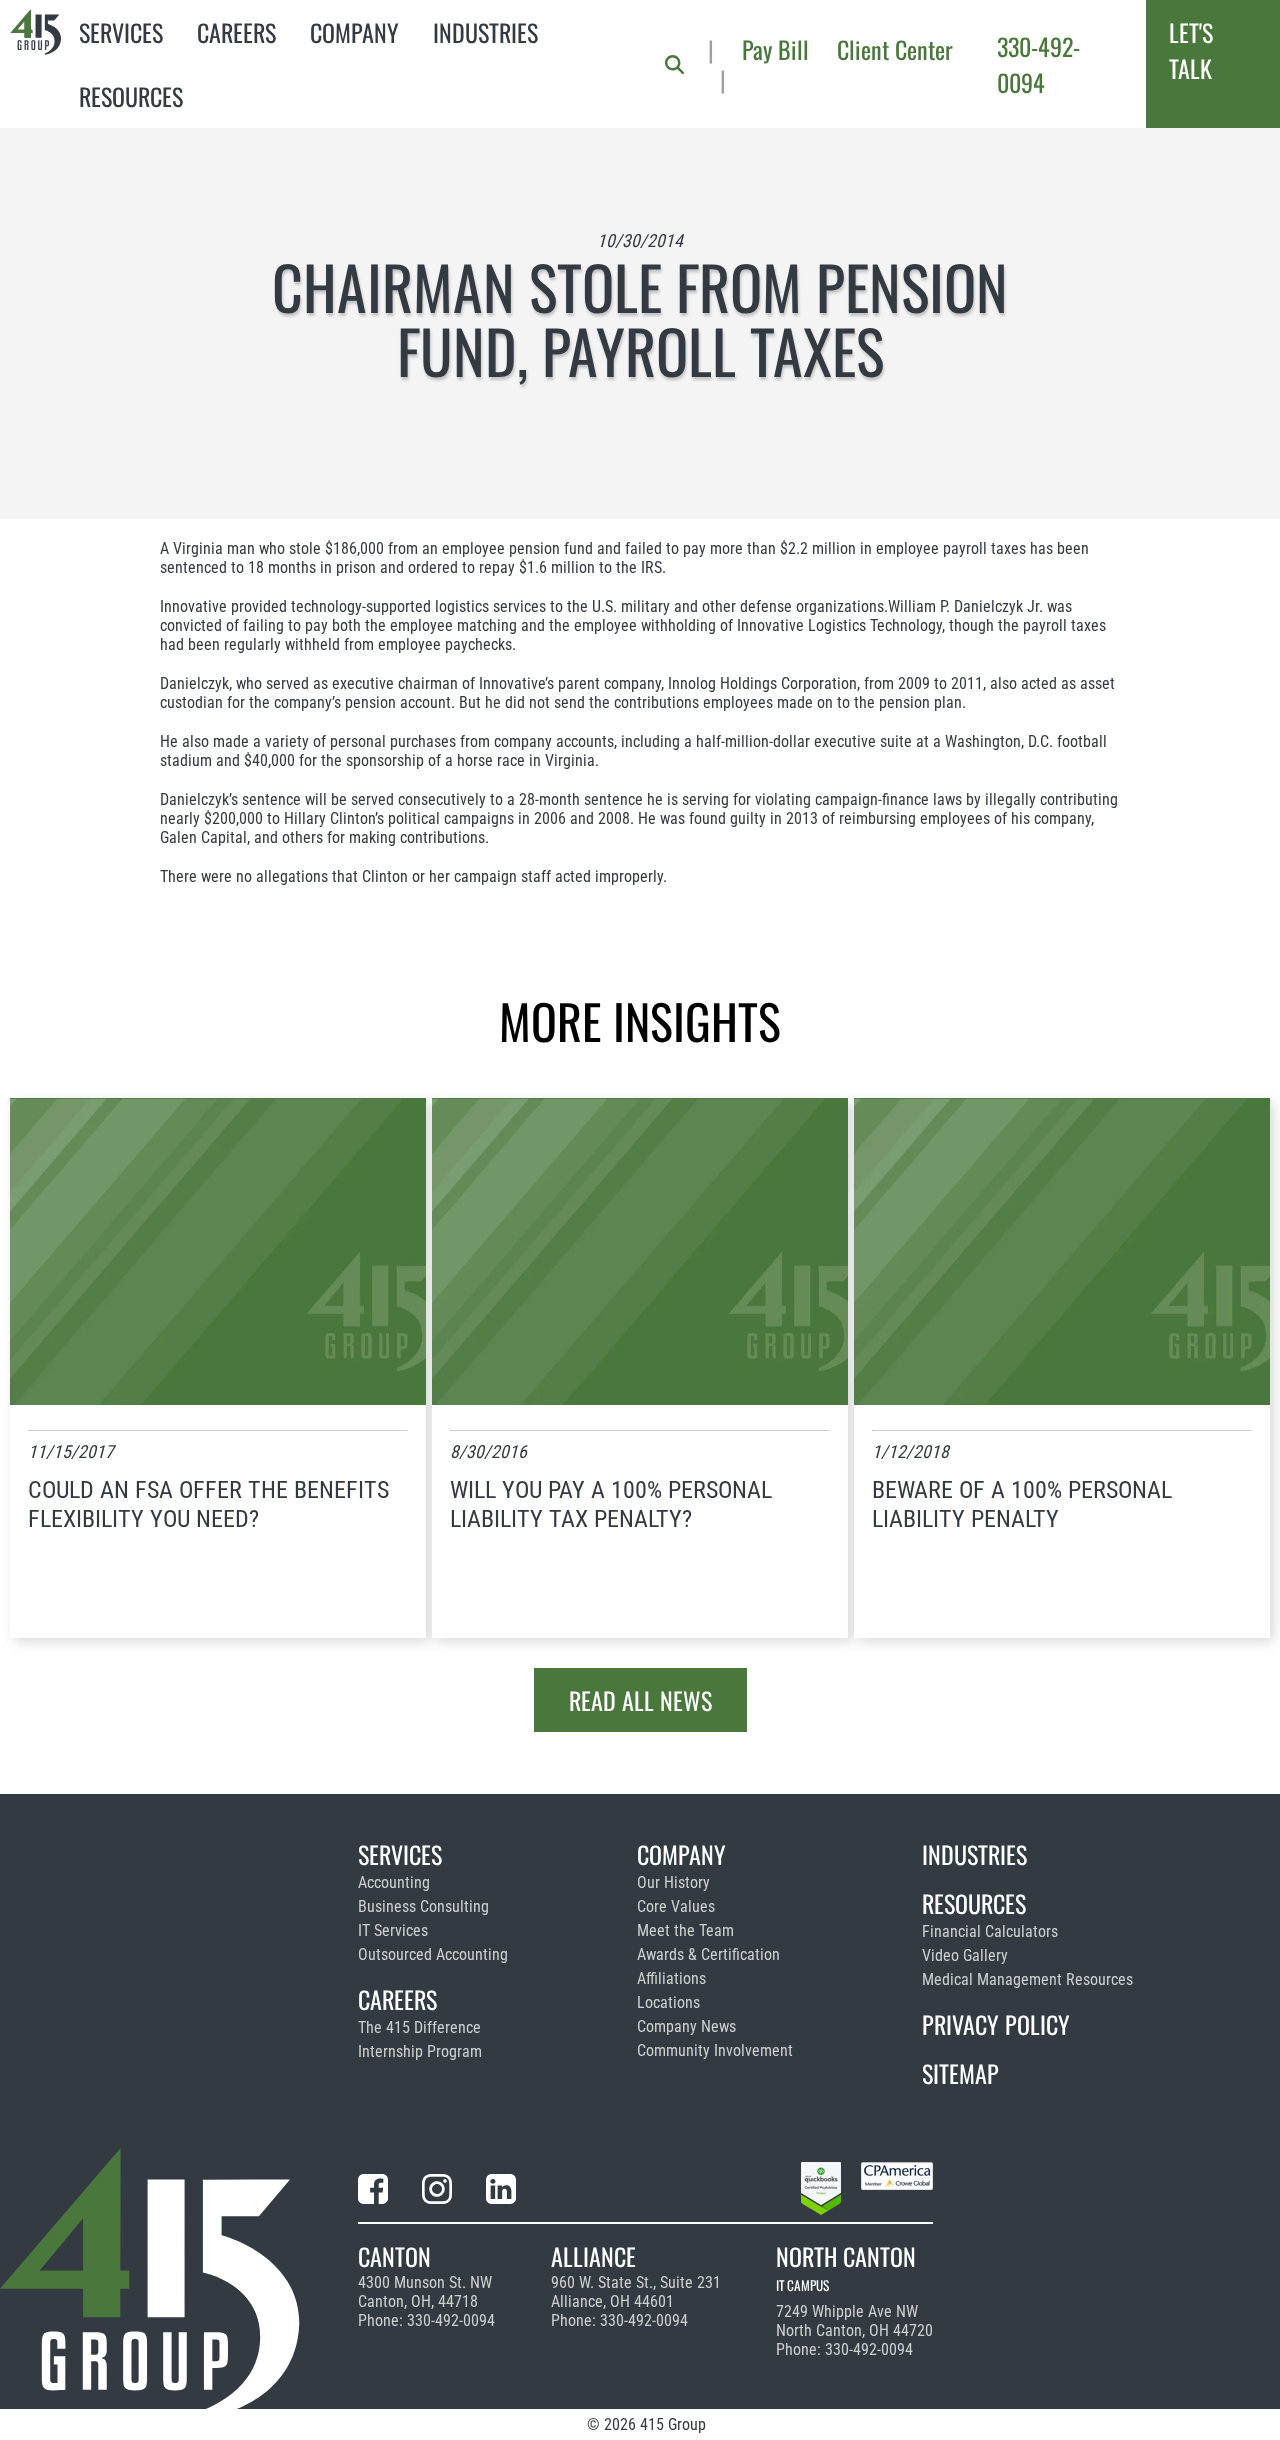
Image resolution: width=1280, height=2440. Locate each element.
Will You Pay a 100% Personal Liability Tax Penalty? (611, 1504)
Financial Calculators (990, 1931)
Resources (131, 96)
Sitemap (960, 2073)
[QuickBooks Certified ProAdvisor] (821, 2192)
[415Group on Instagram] (437, 2192)
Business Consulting (423, 1906)
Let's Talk (1191, 50)
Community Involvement (715, 2050)
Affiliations (671, 1978)
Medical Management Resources (1027, 1979)
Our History (673, 1882)
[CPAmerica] (897, 2192)
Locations (668, 2002)
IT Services (393, 1930)
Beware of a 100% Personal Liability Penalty (1022, 1504)
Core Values (676, 1906)
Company (354, 32)
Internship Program (420, 2051)
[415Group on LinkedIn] (501, 2192)
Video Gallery (965, 1955)
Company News (686, 2026)
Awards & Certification (708, 1954)
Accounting (394, 1882)
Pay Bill (775, 49)
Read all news (640, 1700)
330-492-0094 (1038, 64)
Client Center (895, 49)
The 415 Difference (419, 2027)
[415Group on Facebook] (373, 2192)
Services (121, 32)
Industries (485, 32)
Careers (236, 32)
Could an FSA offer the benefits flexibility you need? (208, 1504)
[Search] (674, 64)
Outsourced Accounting (433, 1954)
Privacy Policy (996, 2024)
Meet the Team (685, 1930)
